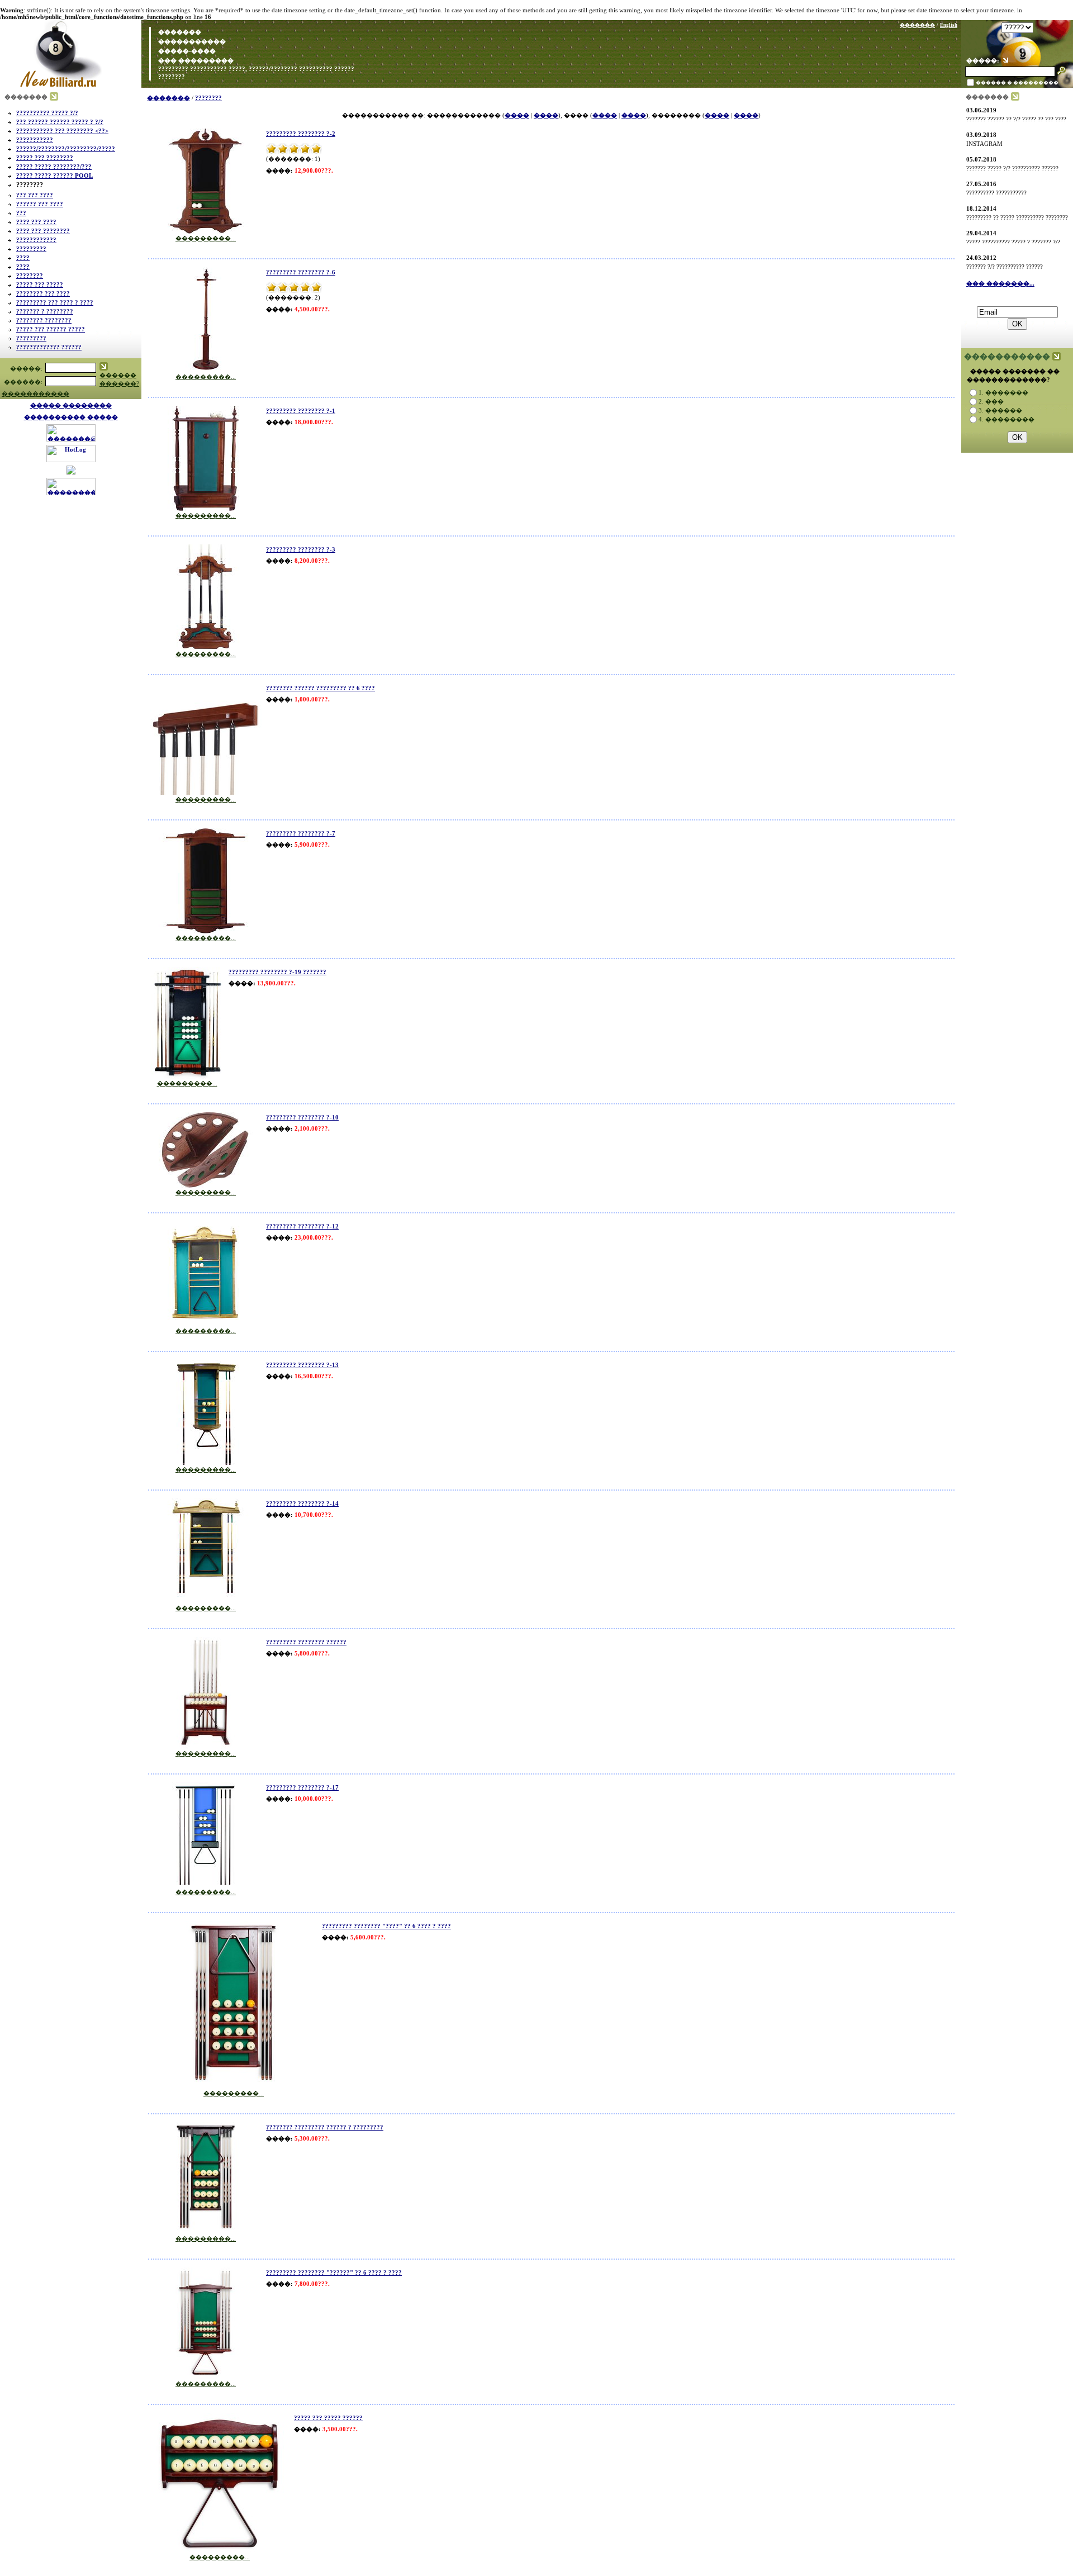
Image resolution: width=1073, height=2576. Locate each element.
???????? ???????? (44, 320)
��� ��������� (195, 60)
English (949, 25)
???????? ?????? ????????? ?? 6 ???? (321, 688)
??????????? (35, 140)
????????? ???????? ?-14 (302, 1503)
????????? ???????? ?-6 (301, 272)
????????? (31, 249)
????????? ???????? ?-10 (302, 1117)
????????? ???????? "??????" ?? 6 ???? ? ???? (334, 2273)
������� (179, 32)
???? (23, 258)
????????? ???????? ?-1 (301, 411)
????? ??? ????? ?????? (328, 2418)
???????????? (36, 240)
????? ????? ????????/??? (54, 167)
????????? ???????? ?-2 (301, 134)
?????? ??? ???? (40, 204)
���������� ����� (71, 417)
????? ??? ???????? (45, 158)
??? (21, 213)
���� (517, 115)
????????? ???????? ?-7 (301, 833)
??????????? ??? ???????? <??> (62, 131)
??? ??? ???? (35, 195)
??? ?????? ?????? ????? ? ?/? (60, 122)
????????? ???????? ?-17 (302, 1787)
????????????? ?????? (49, 347)
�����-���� (186, 51)
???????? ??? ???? (43, 293)
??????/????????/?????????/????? (66, 149)
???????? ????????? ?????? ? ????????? (325, 2127)
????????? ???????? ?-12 (302, 1226)
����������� (192, 41)
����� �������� (71, 405)
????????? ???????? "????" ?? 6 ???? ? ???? (386, 1926)
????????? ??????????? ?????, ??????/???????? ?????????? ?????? (255, 69)
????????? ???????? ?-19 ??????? (277, 972)
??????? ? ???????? (45, 311)
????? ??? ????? (40, 284)
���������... (206, 238)
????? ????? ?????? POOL (54, 175)
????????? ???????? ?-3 (301, 549)
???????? (171, 77)
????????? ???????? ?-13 (302, 1365)
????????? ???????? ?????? (306, 1642)
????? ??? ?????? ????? (51, 329)
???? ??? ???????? (43, 231)
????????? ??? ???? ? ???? (55, 302)
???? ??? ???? (36, 222)
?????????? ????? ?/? (47, 113)
